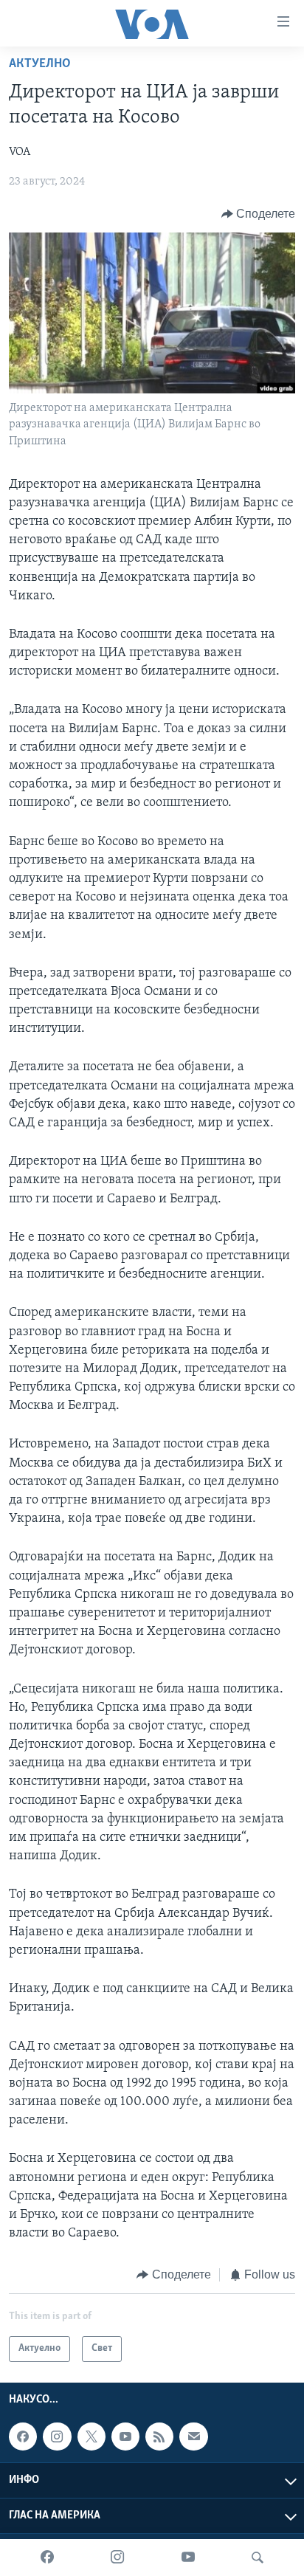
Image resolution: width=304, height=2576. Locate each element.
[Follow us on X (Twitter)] (91, 2436)
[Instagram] (117, 2558)
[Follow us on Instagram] (57, 2436)
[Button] (259, 214)
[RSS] (159, 2436)
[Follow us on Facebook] (23, 2436)
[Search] (258, 2558)
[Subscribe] (193, 2436)
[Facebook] (47, 2558)
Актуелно (40, 64)
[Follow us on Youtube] (125, 2436)
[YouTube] (188, 2558)
